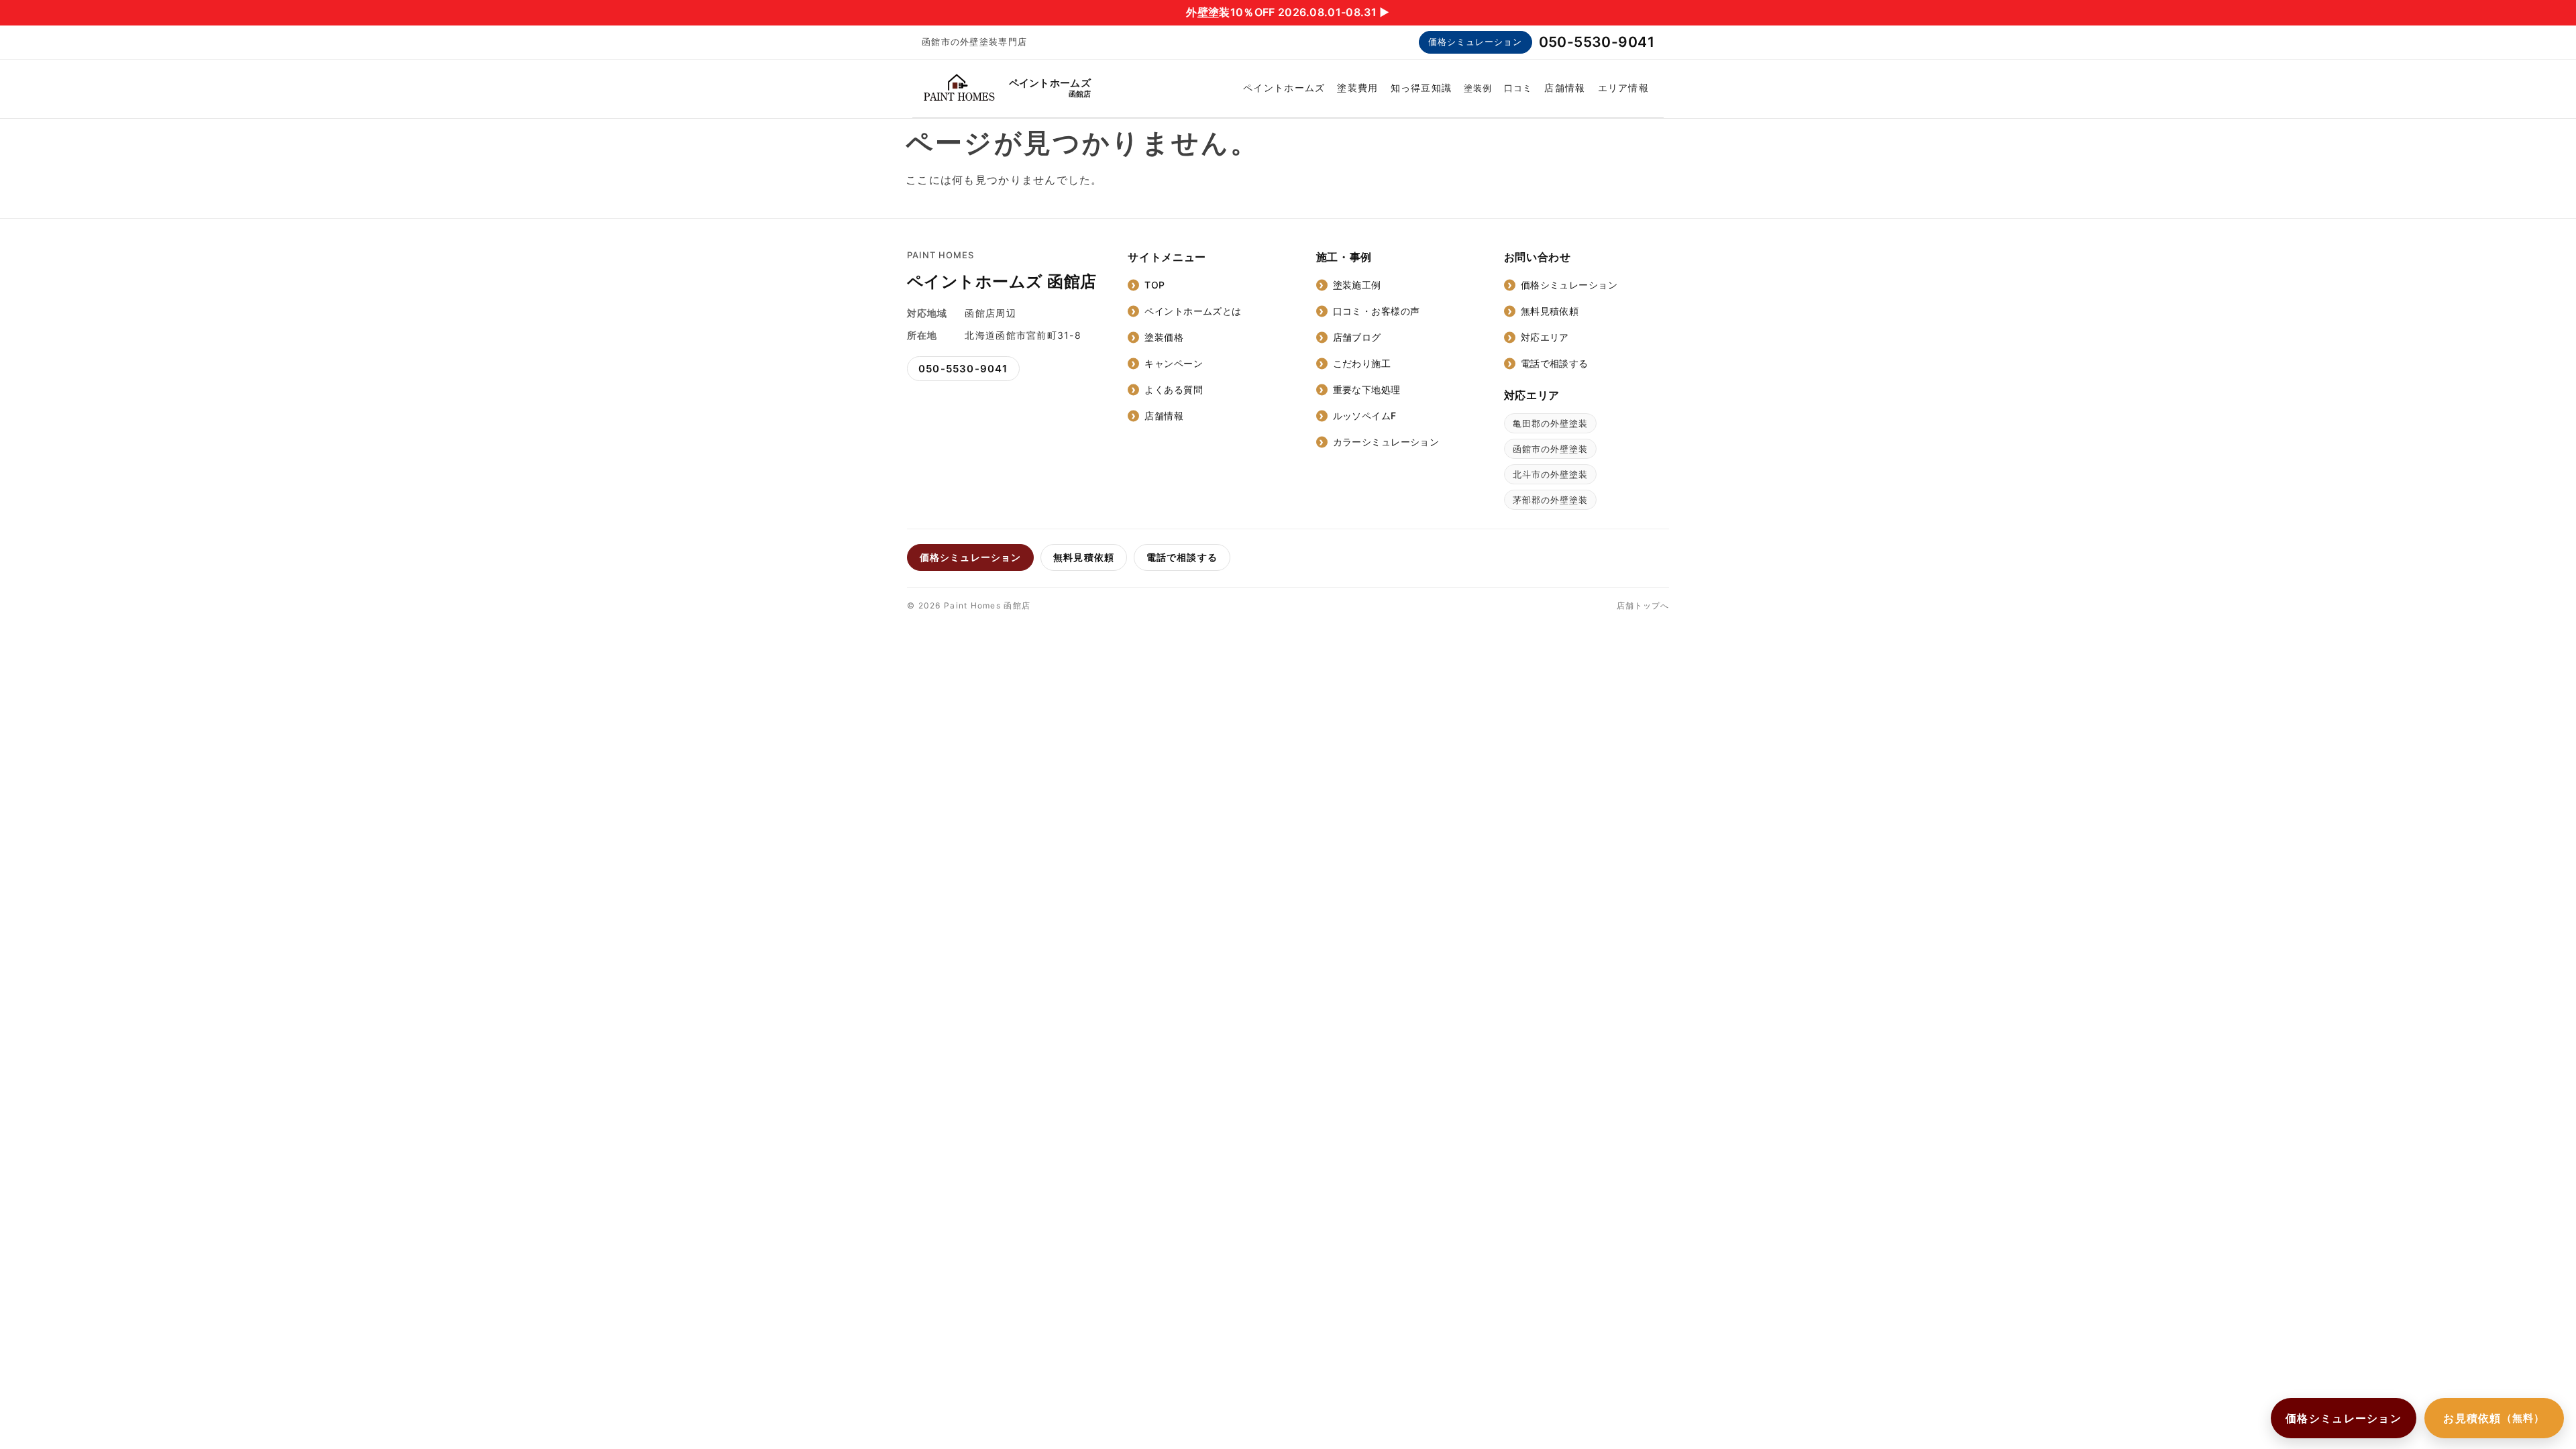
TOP (1155, 285)
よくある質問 (1174, 389)
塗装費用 (1357, 88)
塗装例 (1478, 88)
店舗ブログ (1357, 337)
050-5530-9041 (1597, 42)
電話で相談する (1555, 363)
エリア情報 (1623, 88)
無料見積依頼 (1550, 311)
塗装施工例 (1357, 285)
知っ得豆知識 (1421, 88)
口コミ (1518, 88)
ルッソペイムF (1365, 416)
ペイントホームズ (1284, 88)
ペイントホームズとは (1193, 311)
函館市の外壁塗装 (1550, 449)
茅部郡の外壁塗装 (1550, 500)
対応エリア (1545, 337)
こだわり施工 (1362, 363)
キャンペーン (1174, 363)
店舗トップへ (1643, 605)
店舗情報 (1565, 88)
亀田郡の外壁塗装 (1550, 423)
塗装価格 (1164, 337)
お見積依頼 (2494, 1418)
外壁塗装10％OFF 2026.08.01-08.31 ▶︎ (1288, 12)
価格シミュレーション (1475, 42)
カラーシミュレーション (1386, 442)
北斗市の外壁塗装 (1550, 474)
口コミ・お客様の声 (1377, 311)
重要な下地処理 (1367, 389)
